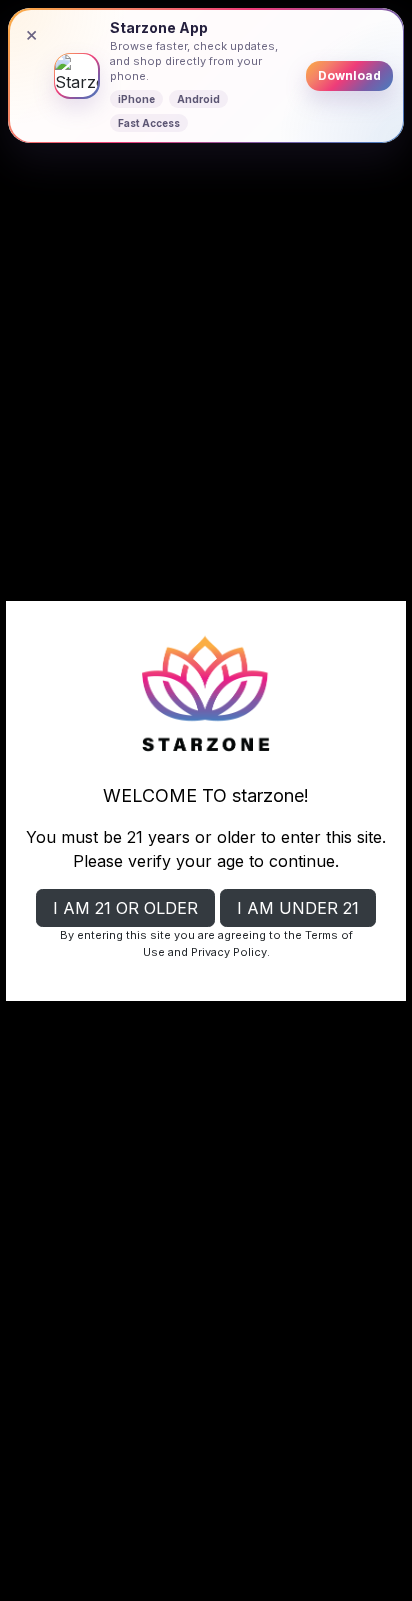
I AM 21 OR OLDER (125, 908)
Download (349, 75)
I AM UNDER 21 (298, 908)
